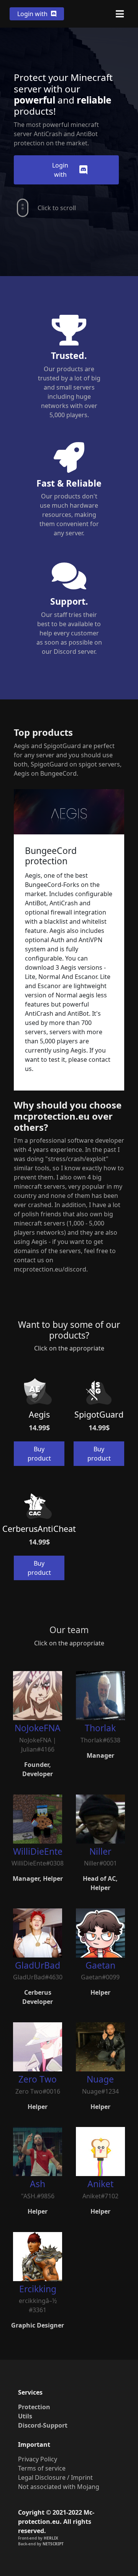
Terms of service (42, 2468)
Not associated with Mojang (59, 2487)
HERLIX (51, 2538)
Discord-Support (43, 2425)
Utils (25, 2416)
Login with (33, 14)
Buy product (39, 1454)
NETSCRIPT (53, 2544)
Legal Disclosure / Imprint (55, 2477)
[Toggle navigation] (120, 14)
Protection (34, 2407)
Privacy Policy (38, 2459)
